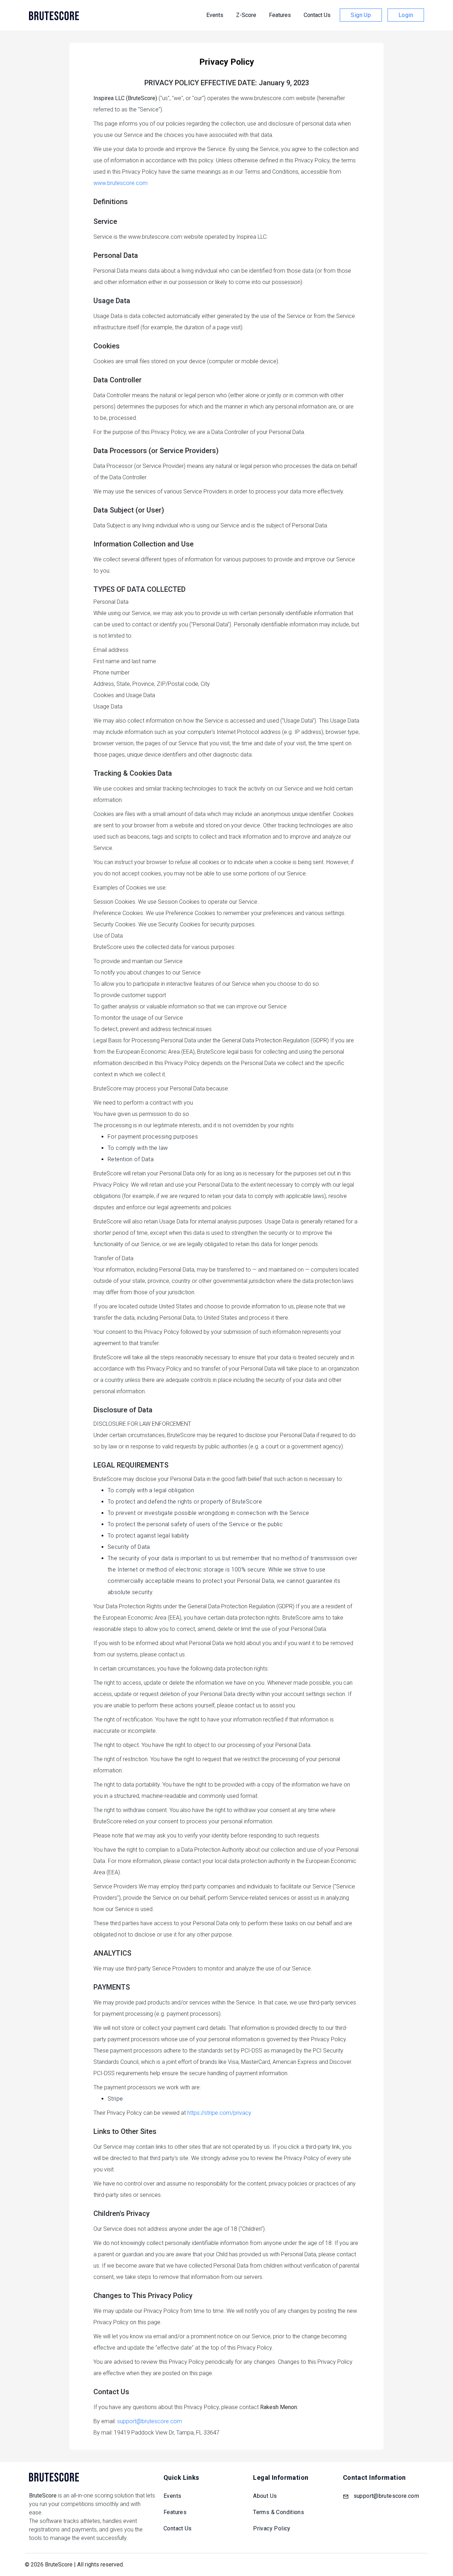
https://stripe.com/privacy (219, 2113)
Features (280, 15)
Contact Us (317, 15)
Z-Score (246, 15)
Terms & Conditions (279, 2512)
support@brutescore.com (150, 2421)
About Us (265, 2496)
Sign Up (361, 15)
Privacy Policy (272, 2528)
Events (215, 15)
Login (406, 15)
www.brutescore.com (121, 183)
